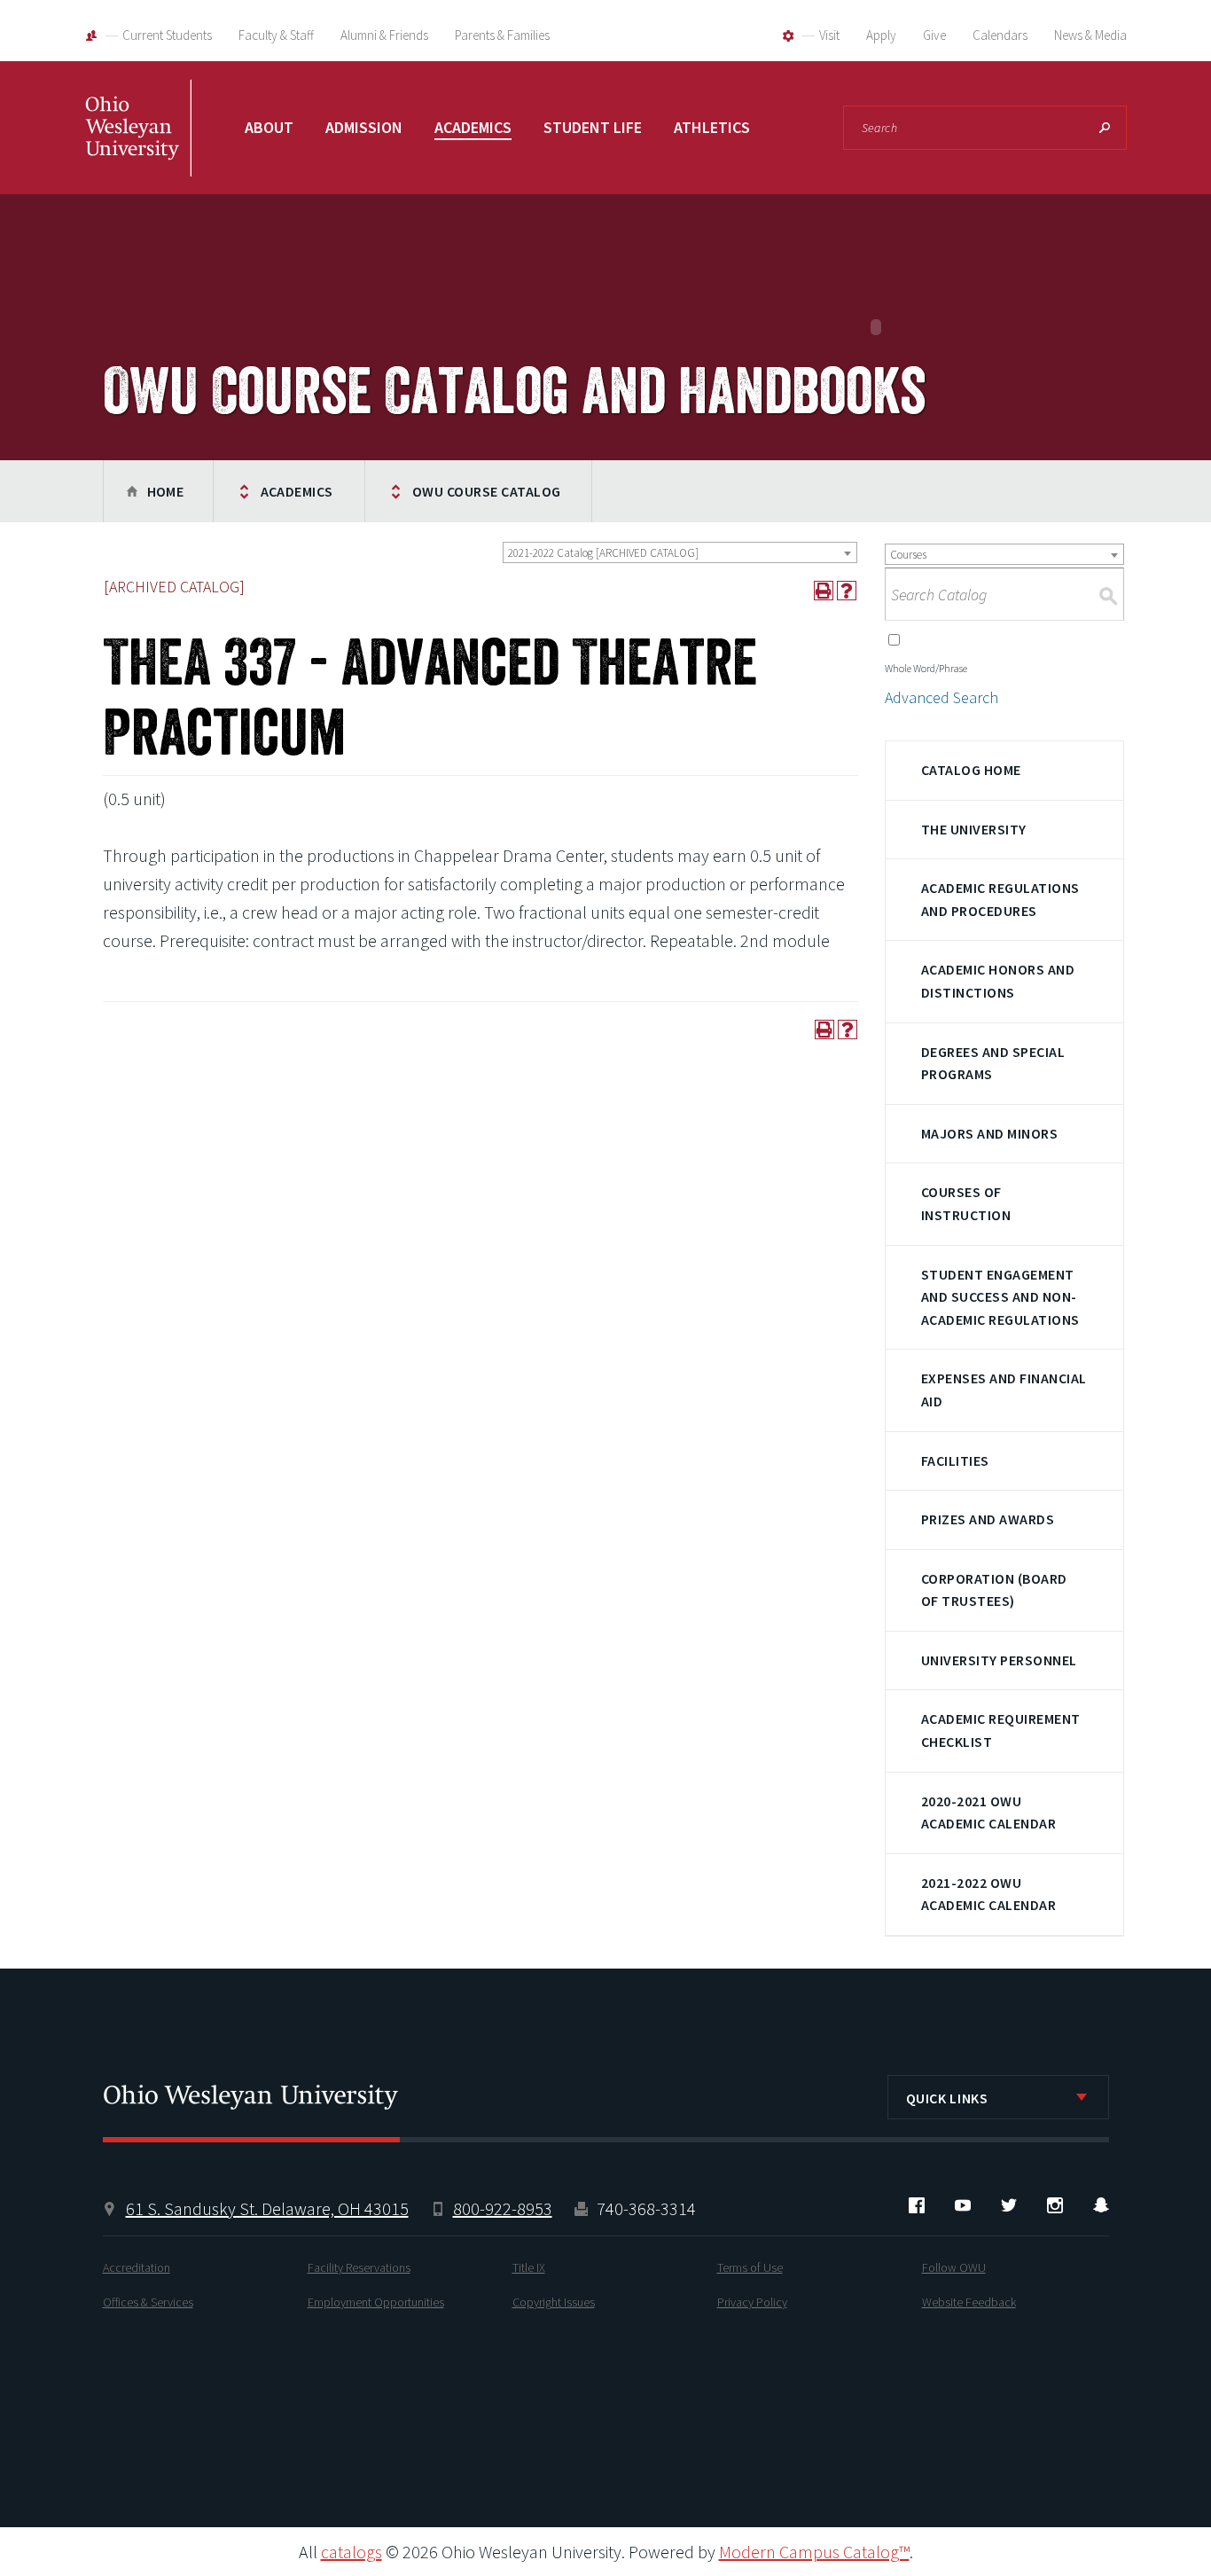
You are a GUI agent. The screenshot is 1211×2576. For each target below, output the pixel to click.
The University (974, 829)
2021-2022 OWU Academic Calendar (988, 1894)
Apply (881, 35)
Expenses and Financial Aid (1004, 1390)
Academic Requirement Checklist (1001, 1730)
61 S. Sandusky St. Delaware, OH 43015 (267, 2208)
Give (934, 35)
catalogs (352, 2552)
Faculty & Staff (276, 35)
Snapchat (1101, 2205)
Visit (829, 35)
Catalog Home (971, 770)
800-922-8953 (503, 2208)
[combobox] (680, 552)
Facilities (955, 1460)
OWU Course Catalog (487, 491)
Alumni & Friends (384, 35)
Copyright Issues (554, 2302)
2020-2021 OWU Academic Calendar (988, 1813)
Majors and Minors (989, 1133)
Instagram (1055, 2205)
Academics (473, 127)
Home (166, 491)
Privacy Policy (752, 2302)
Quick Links (947, 2098)
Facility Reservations (359, 2267)
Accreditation (137, 2267)
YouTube (963, 2205)
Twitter (1009, 2205)
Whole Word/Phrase (926, 668)
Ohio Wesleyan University (138, 146)
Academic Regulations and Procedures (1000, 899)
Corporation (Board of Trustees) (994, 1590)
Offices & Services (148, 2302)
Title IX (529, 2267)
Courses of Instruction (966, 1203)
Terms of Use (750, 2267)
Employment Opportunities (376, 2302)
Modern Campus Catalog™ (814, 2552)
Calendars (1000, 35)
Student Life (593, 127)
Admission (364, 127)
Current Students (167, 35)
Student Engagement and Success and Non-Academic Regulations (1000, 1297)
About (269, 127)
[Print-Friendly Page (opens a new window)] (824, 591)
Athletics (712, 127)
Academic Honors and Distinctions (998, 981)
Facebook (917, 2205)
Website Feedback (969, 2302)
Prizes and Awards (988, 1519)
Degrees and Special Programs (993, 1063)
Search (1105, 128)
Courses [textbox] (908, 555)
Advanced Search (941, 697)
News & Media (1090, 35)
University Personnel (999, 1660)
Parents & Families (502, 35)
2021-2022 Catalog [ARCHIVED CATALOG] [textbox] (603, 553)
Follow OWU (954, 2267)
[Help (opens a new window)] (847, 591)
